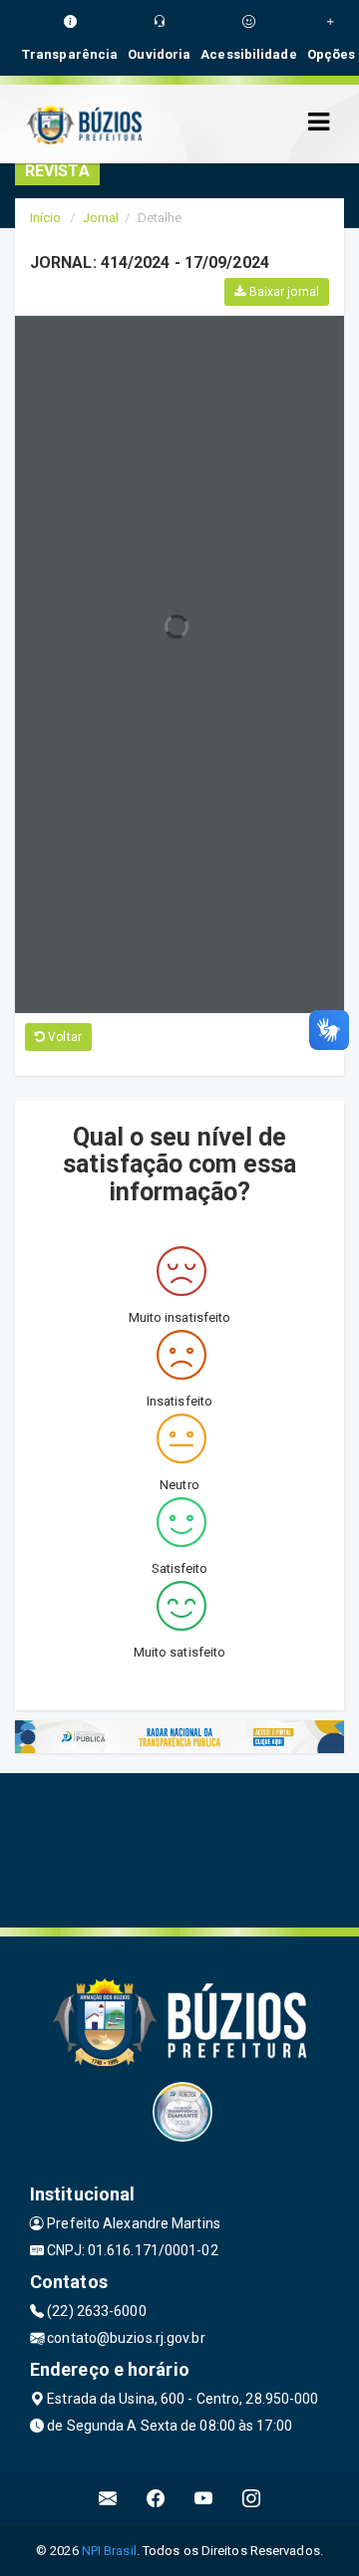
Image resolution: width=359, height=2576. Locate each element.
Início (46, 218)
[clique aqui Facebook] (156, 2499)
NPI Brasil (109, 2551)
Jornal (101, 218)
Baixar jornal (283, 292)
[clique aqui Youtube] (204, 2499)
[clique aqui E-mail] (108, 2499)
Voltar (63, 1037)
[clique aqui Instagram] (252, 2499)
